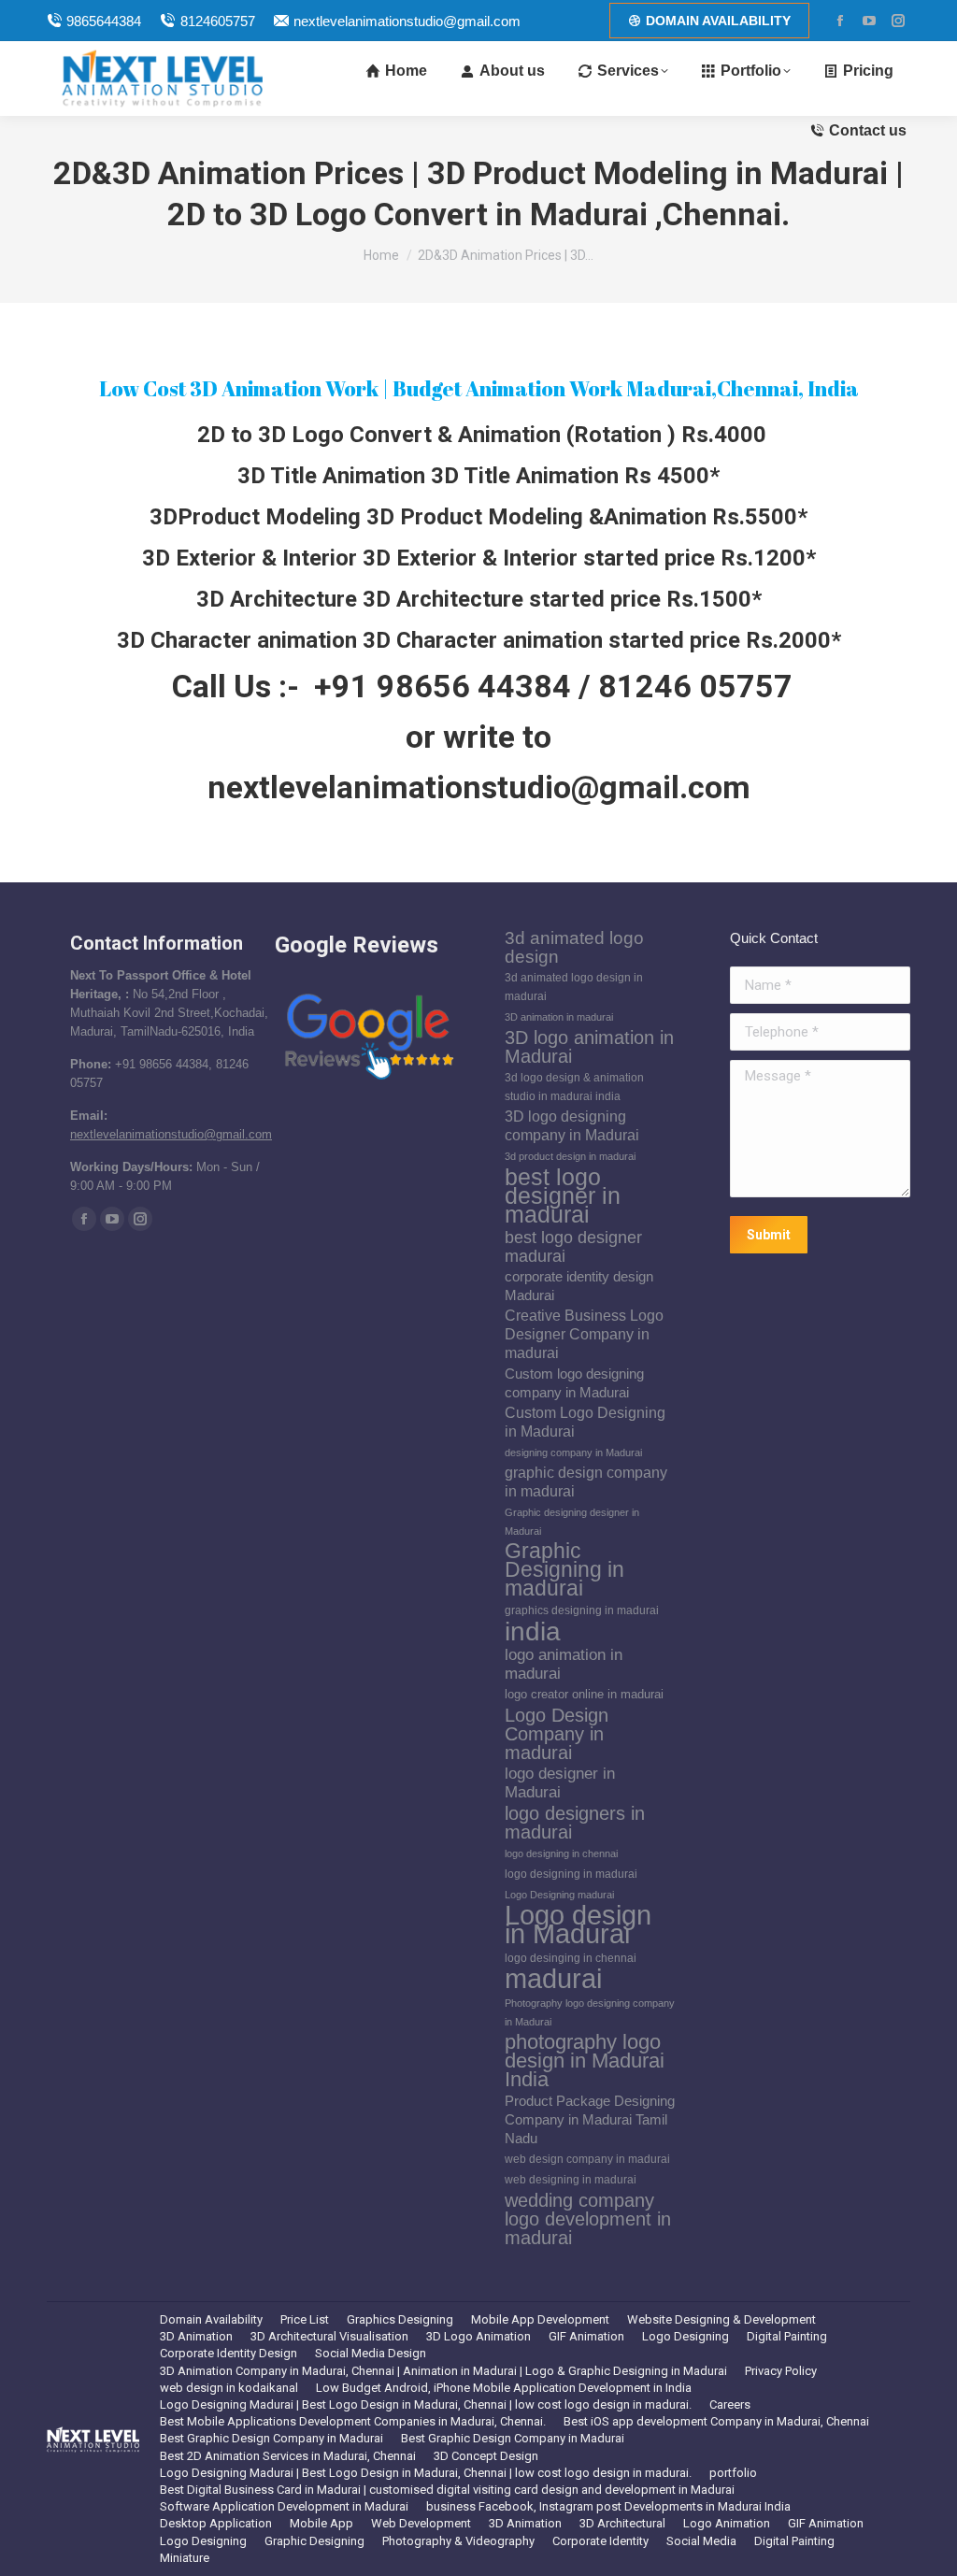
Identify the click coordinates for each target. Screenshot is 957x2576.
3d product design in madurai (570, 1156)
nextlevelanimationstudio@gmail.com (407, 21)
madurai (553, 1979)
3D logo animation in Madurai (589, 1047)
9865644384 (104, 21)
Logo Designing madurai (559, 1895)
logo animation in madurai (564, 1664)
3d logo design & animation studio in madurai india (574, 1087)
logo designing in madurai (571, 1874)
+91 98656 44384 (443, 686)
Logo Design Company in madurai (557, 1734)
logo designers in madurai (575, 1823)
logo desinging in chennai (571, 1958)
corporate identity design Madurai (579, 1286)
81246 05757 (695, 686)
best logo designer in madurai (563, 1195)
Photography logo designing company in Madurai (590, 2012)
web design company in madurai (587, 2159)
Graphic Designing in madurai (564, 1570)
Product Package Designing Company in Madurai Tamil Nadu (590, 2120)
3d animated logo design (574, 948)
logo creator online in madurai (584, 1694)
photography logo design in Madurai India (585, 2061)
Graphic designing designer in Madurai (572, 1522)
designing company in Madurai (573, 1453)
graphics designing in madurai (582, 1610)
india (533, 1631)
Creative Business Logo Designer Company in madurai (584, 1334)
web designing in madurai (571, 2180)
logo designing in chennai (561, 1853)
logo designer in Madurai (560, 1783)
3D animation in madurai (559, 1017)
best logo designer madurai (573, 1247)
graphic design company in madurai (586, 1482)
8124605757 (217, 21)
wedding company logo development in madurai (588, 2219)
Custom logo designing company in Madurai (574, 1383)
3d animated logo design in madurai (574, 987)
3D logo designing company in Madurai (572, 1126)
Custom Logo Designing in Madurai (585, 1422)
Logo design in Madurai (578, 1925)
